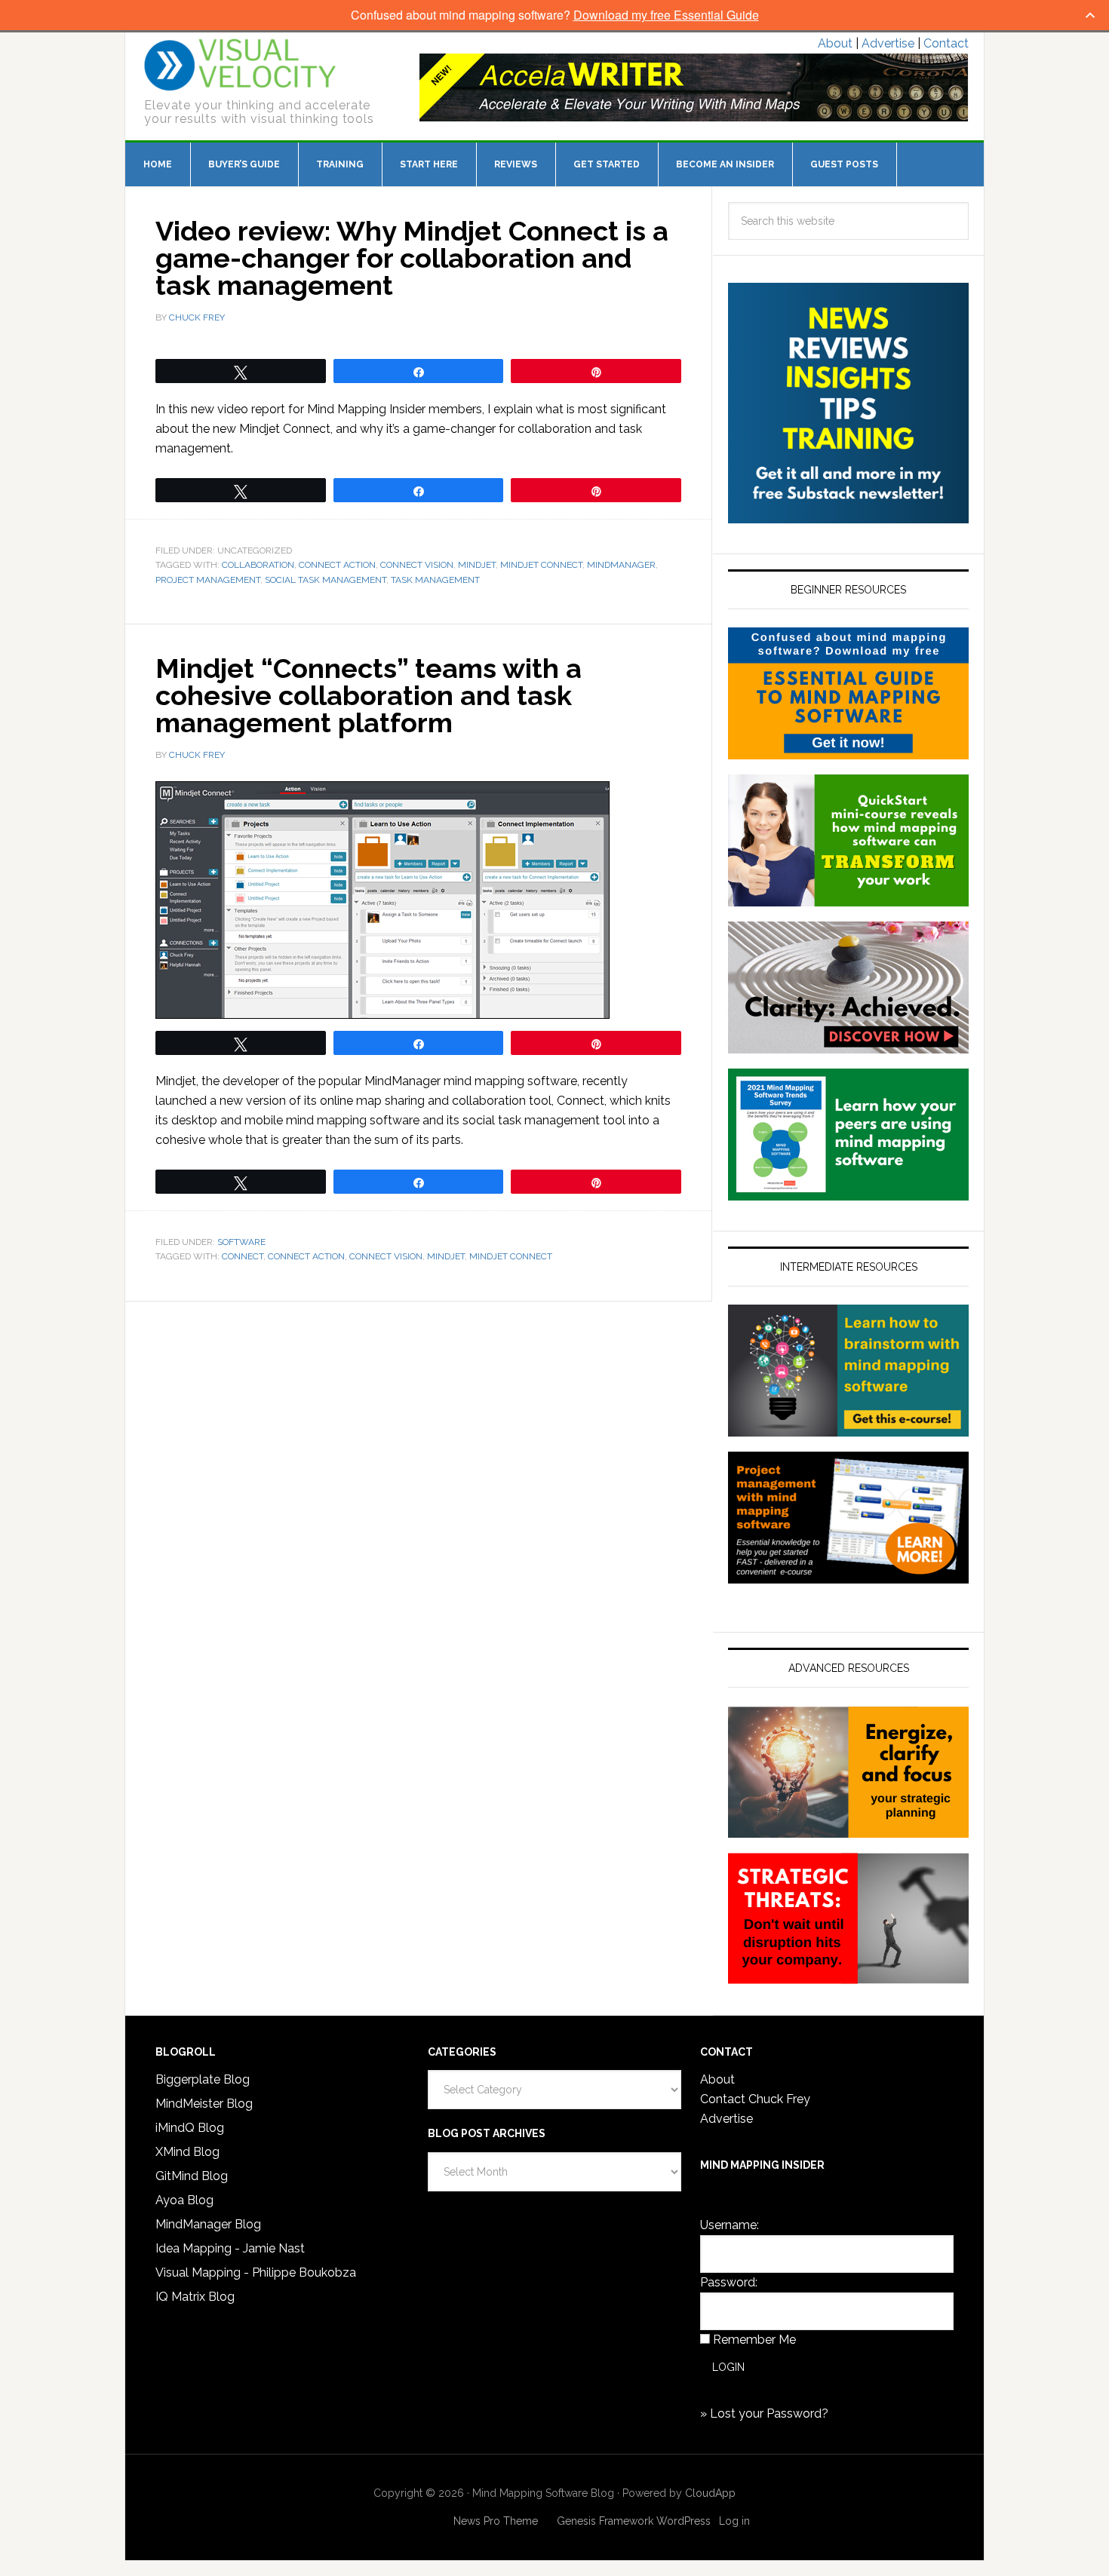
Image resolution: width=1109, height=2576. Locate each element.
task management (435, 580)
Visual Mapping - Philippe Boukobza (256, 2272)
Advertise (888, 43)
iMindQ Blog (190, 2128)
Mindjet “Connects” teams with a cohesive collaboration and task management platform (369, 695)
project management (208, 580)
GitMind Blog (192, 2176)
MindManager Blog (208, 2224)
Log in (734, 2521)
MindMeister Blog (204, 2104)
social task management (326, 580)
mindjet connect (541, 565)
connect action (337, 565)
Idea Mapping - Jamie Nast (230, 2248)
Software (241, 1242)
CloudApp (710, 2493)
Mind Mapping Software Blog (240, 65)
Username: (730, 2225)
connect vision (417, 565)
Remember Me (754, 2340)
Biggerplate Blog (203, 2079)
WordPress (684, 2521)
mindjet (477, 565)
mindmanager (621, 565)
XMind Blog (187, 2152)
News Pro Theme (496, 2521)
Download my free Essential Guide (666, 15)
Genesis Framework (605, 2521)
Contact (946, 43)
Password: (729, 2282)
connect (243, 1256)
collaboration (258, 565)
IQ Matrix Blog (195, 2297)
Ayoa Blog (184, 2200)
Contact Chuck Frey (755, 2099)
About (835, 43)
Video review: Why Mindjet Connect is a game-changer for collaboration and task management (412, 258)
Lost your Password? (769, 2413)
